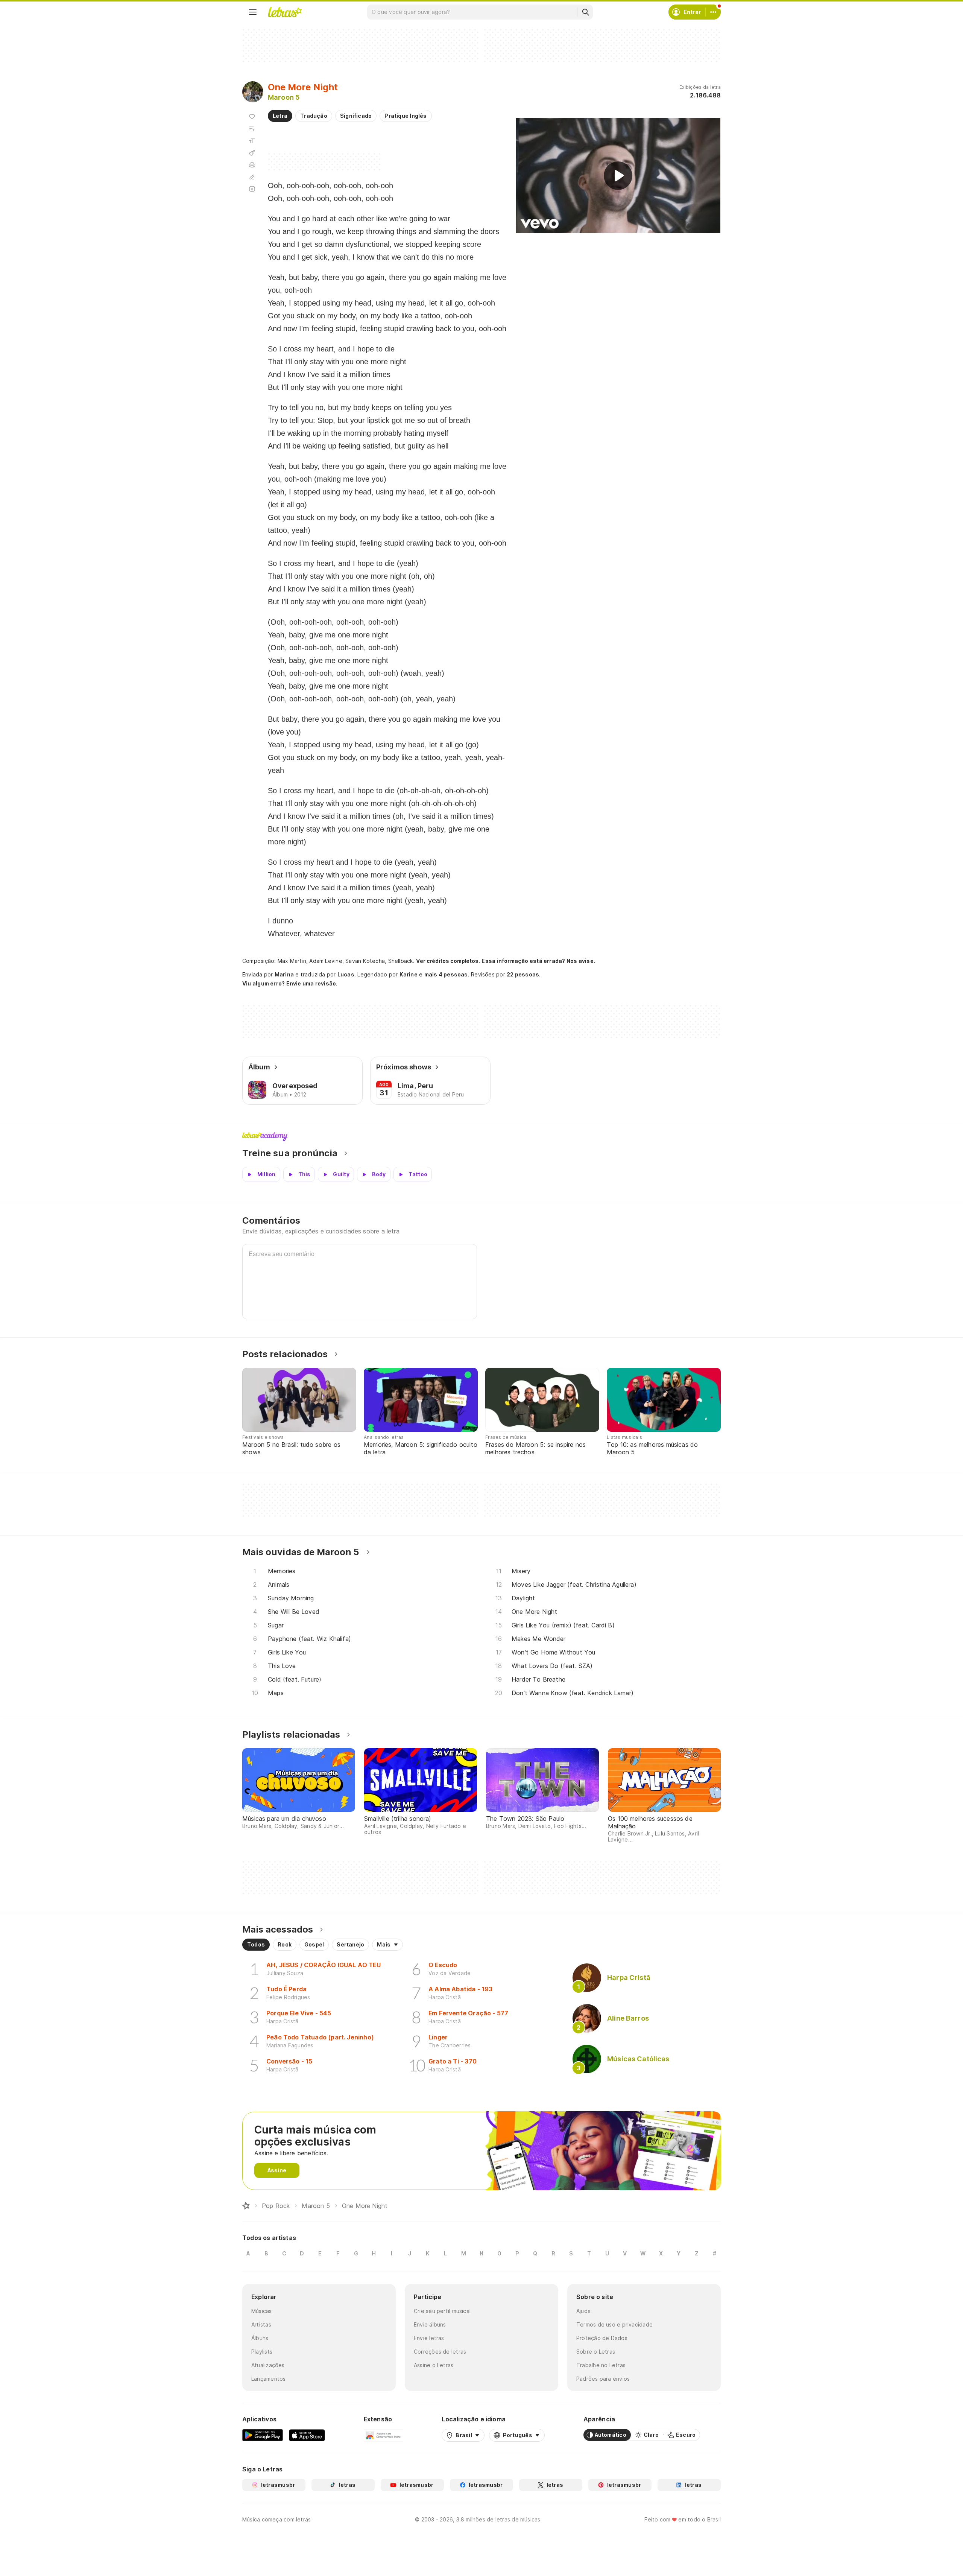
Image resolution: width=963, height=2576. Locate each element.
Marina (284, 974)
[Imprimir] (252, 165)
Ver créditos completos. (448, 961)
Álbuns (260, 2338)
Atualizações (268, 2365)
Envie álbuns (430, 2324)
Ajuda (583, 2311)
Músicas (262, 2311)
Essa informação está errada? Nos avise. (538, 961)
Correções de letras (440, 2352)
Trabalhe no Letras (601, 2365)
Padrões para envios (603, 2379)
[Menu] (253, 12)
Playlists (262, 2352)
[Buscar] (585, 12)
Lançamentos (268, 2379)
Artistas (261, 2324)
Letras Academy (481, 1137)
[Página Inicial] (246, 2206)
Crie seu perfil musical (442, 2311)
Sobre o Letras (596, 2352)
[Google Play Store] (263, 2435)
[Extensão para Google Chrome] (384, 2435)
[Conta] (713, 12)
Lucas (346, 974)
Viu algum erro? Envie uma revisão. (290, 984)
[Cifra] (252, 153)
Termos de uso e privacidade (614, 2324)
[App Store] (307, 2435)
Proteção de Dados (602, 2338)
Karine (409, 974)
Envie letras (429, 2338)
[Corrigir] (252, 177)
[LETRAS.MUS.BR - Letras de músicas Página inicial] (285, 12)
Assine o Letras (434, 2365)
